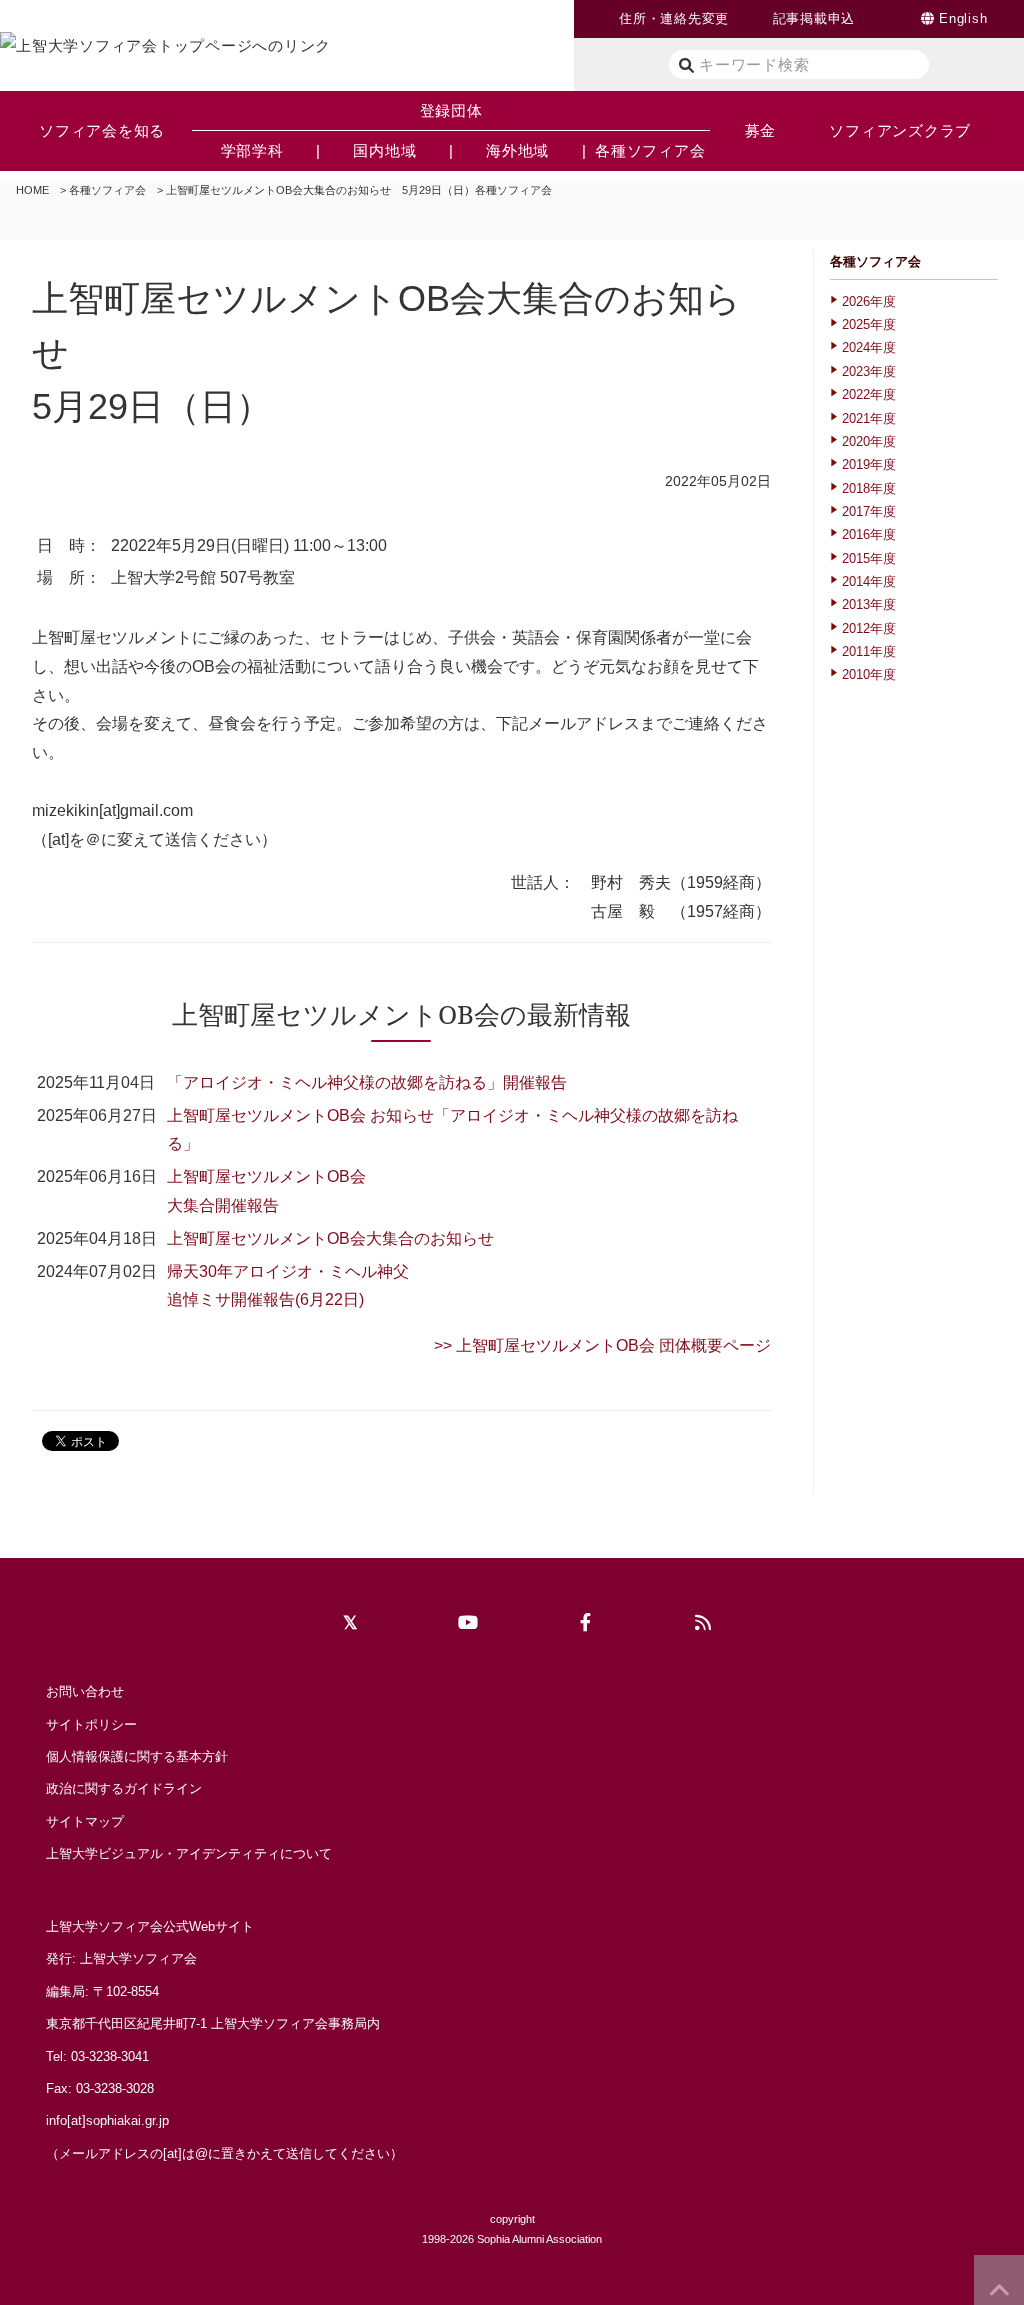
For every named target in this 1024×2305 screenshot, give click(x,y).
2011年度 (869, 651)
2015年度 (869, 558)
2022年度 (869, 394)
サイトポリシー (91, 1724)
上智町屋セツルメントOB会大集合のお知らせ (330, 1238)
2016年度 (869, 534)
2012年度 (869, 628)
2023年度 (869, 371)
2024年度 (869, 347)
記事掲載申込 (814, 18)
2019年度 (869, 464)
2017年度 (869, 511)
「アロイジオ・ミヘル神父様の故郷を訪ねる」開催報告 (367, 1082)
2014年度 (869, 581)
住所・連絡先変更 (674, 18)
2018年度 (869, 488)
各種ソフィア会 (107, 190)
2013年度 (869, 604)
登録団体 (451, 110)
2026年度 (869, 301)
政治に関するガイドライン (124, 1788)
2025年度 (869, 324)
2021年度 (869, 418)
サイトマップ (85, 1821)
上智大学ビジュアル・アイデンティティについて (189, 1853)
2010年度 (869, 674)
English (963, 18)
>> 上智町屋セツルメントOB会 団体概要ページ (602, 1345)
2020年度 (869, 441)
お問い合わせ (85, 1691)
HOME (32, 190)
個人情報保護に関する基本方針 (137, 1756)
